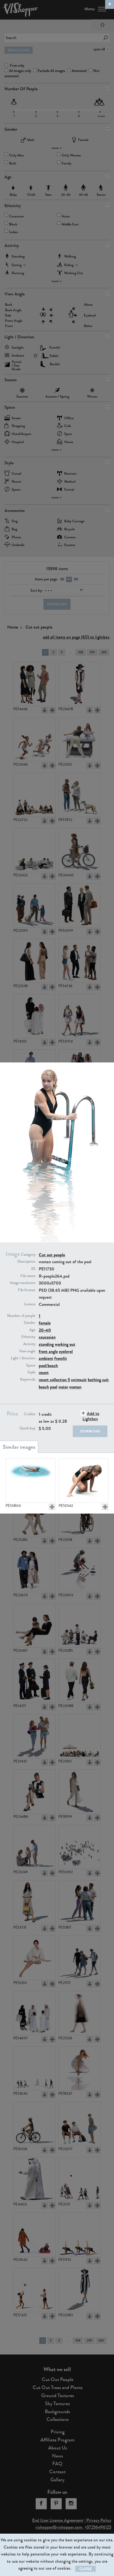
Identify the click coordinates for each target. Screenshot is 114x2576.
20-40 (45, 1330)
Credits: (30, 1414)
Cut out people (52, 1255)
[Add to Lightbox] (52, 1507)
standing (46, 1344)
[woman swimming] (30, 1481)
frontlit (61, 1358)
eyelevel (66, 1351)
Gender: (30, 1323)
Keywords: (28, 1380)
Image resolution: (23, 1283)
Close (85, 2569)
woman (75, 1387)
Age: (33, 1330)
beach (44, 1387)
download (90, 1431)
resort (44, 1372)
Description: (27, 1262)
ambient (46, 1358)
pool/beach (48, 1366)
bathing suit (98, 1380)
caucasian (47, 1337)
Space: (31, 1365)
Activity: (30, 1344)
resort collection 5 (54, 1380)
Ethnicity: (29, 1337)
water (63, 1387)
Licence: (30, 1304)
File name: (28, 1276)
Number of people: (22, 1316)
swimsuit (79, 1380)
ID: (34, 1269)
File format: (27, 1290)
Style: (32, 1372)
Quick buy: (28, 1428)
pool (54, 1387)
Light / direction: (23, 1358)
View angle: (28, 1351)
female (45, 1323)
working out (65, 1344)
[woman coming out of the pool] (84, 1481)
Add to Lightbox (91, 1416)
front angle (48, 1351)
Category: (28, 1255)
